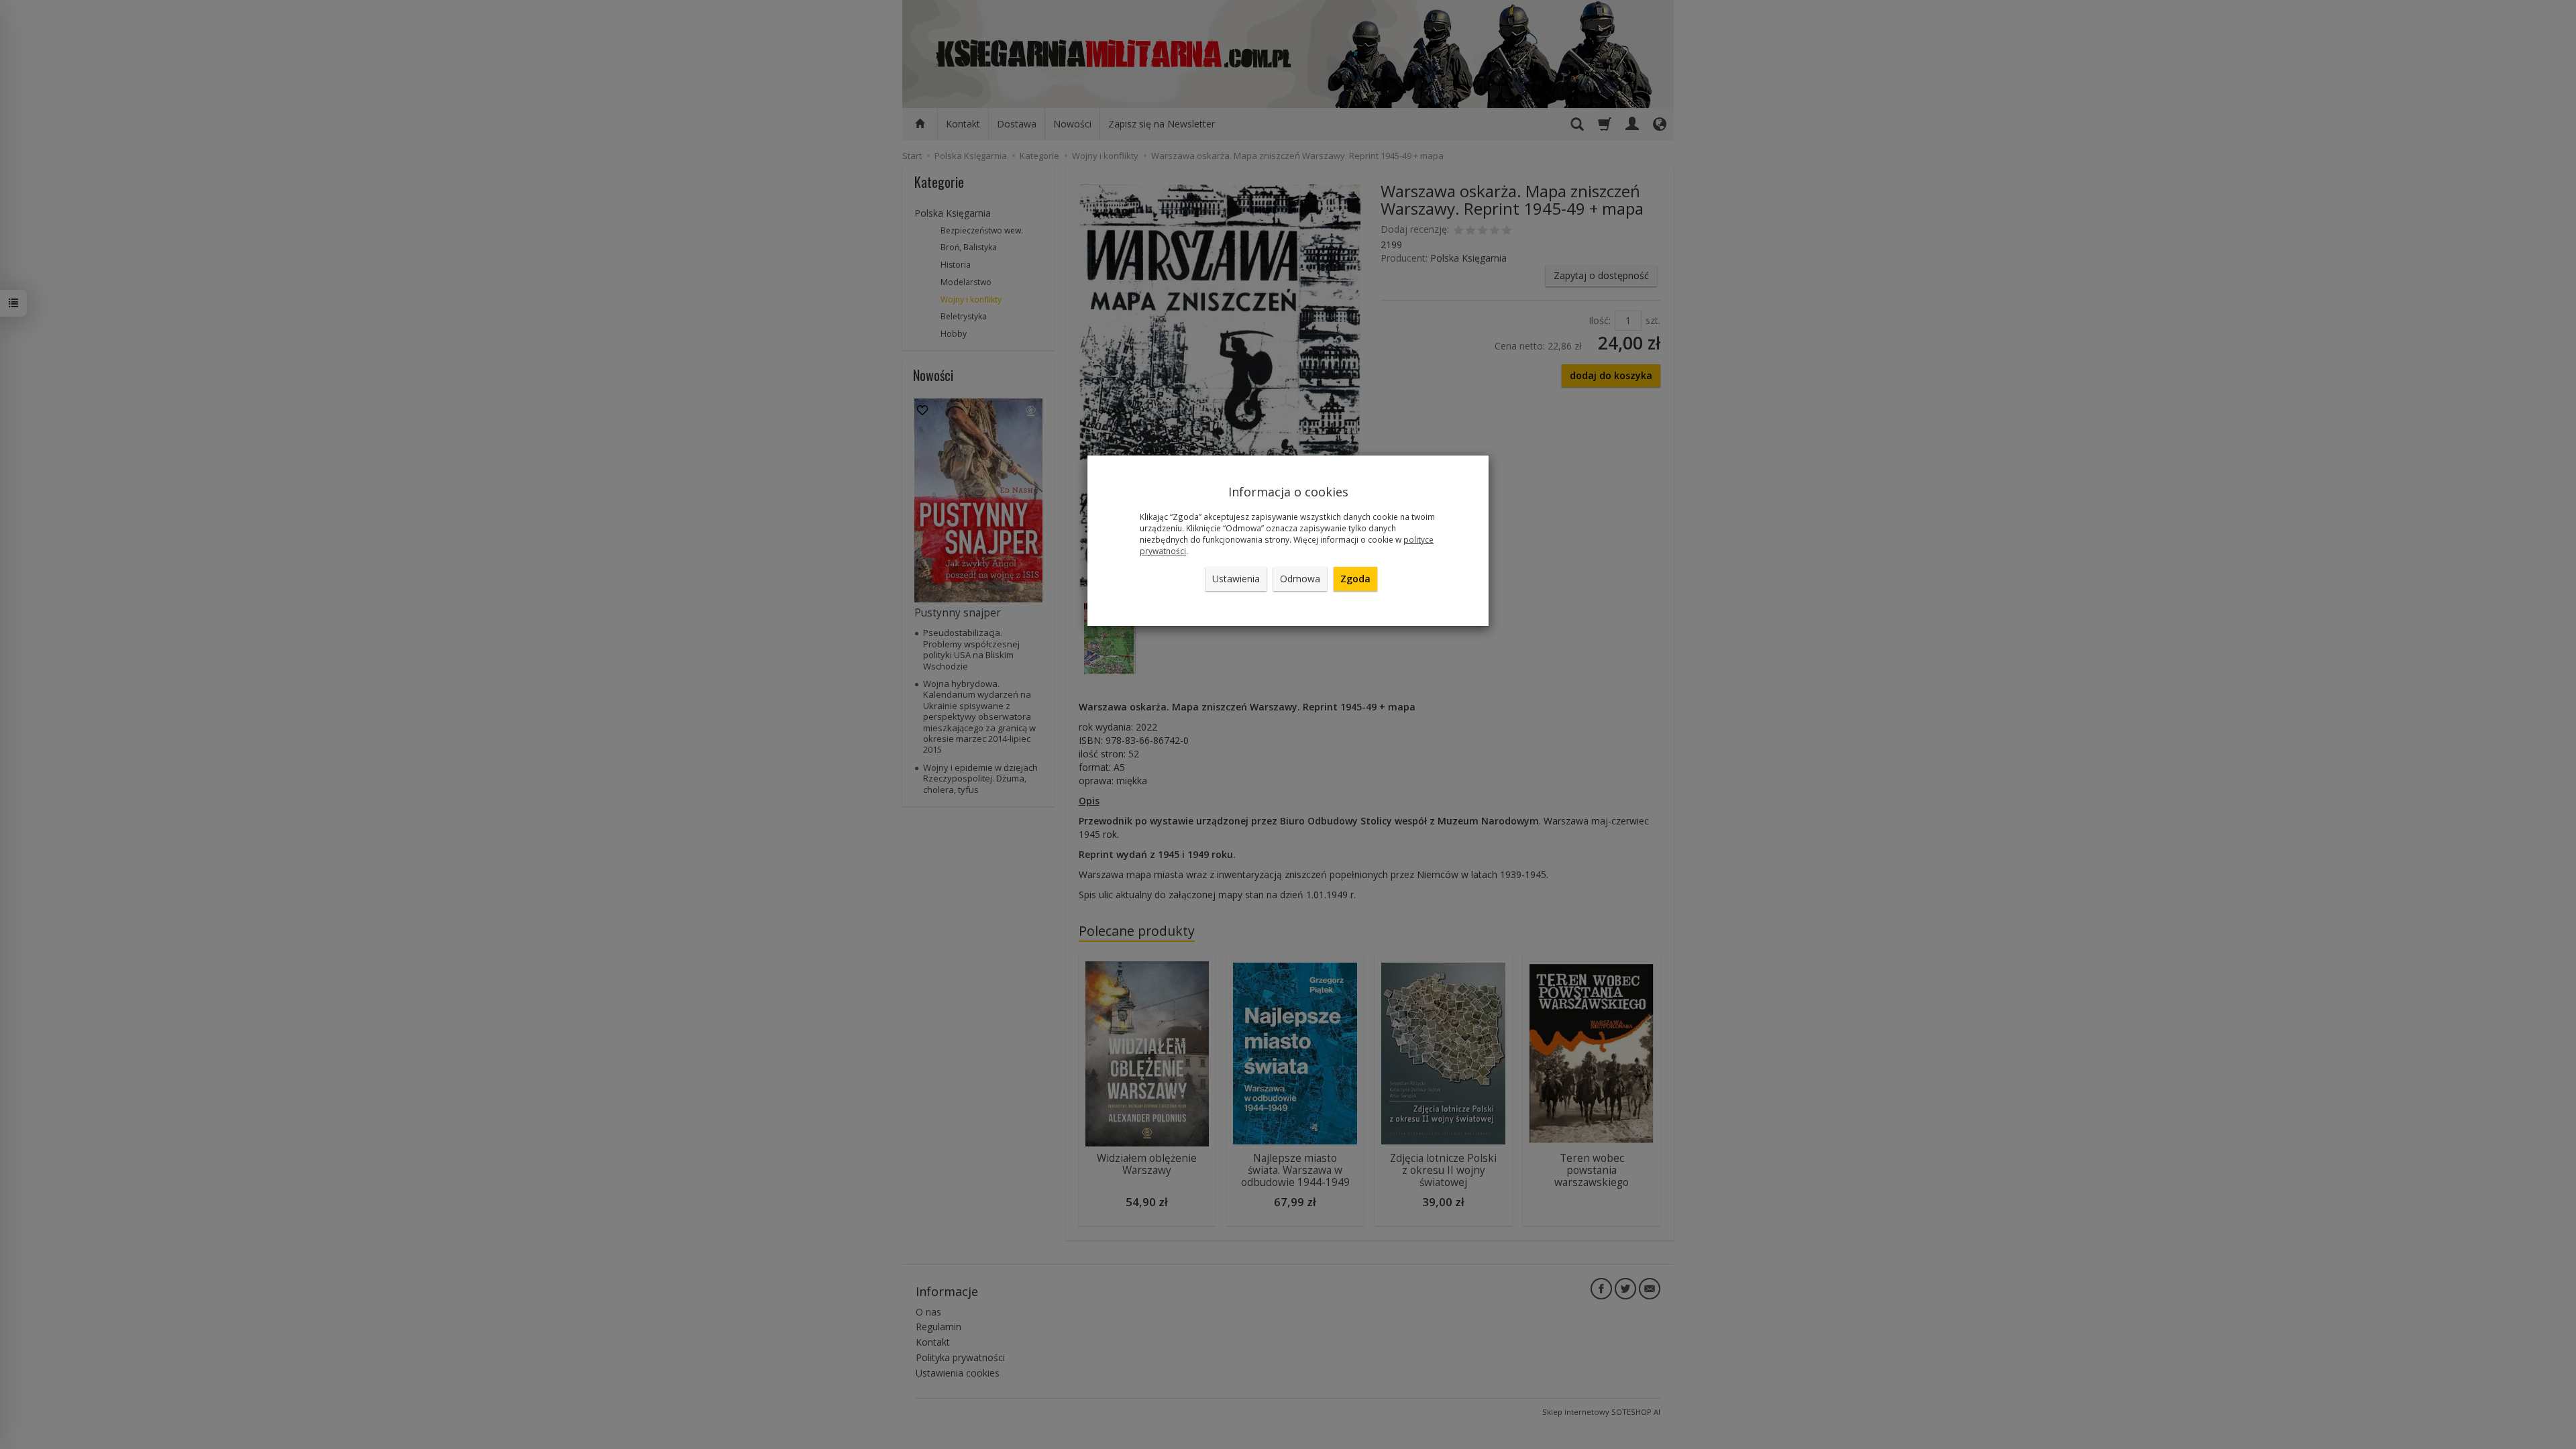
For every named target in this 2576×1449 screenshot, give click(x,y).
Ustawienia (1236, 579)
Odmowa (1300, 579)
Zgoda (1355, 579)
